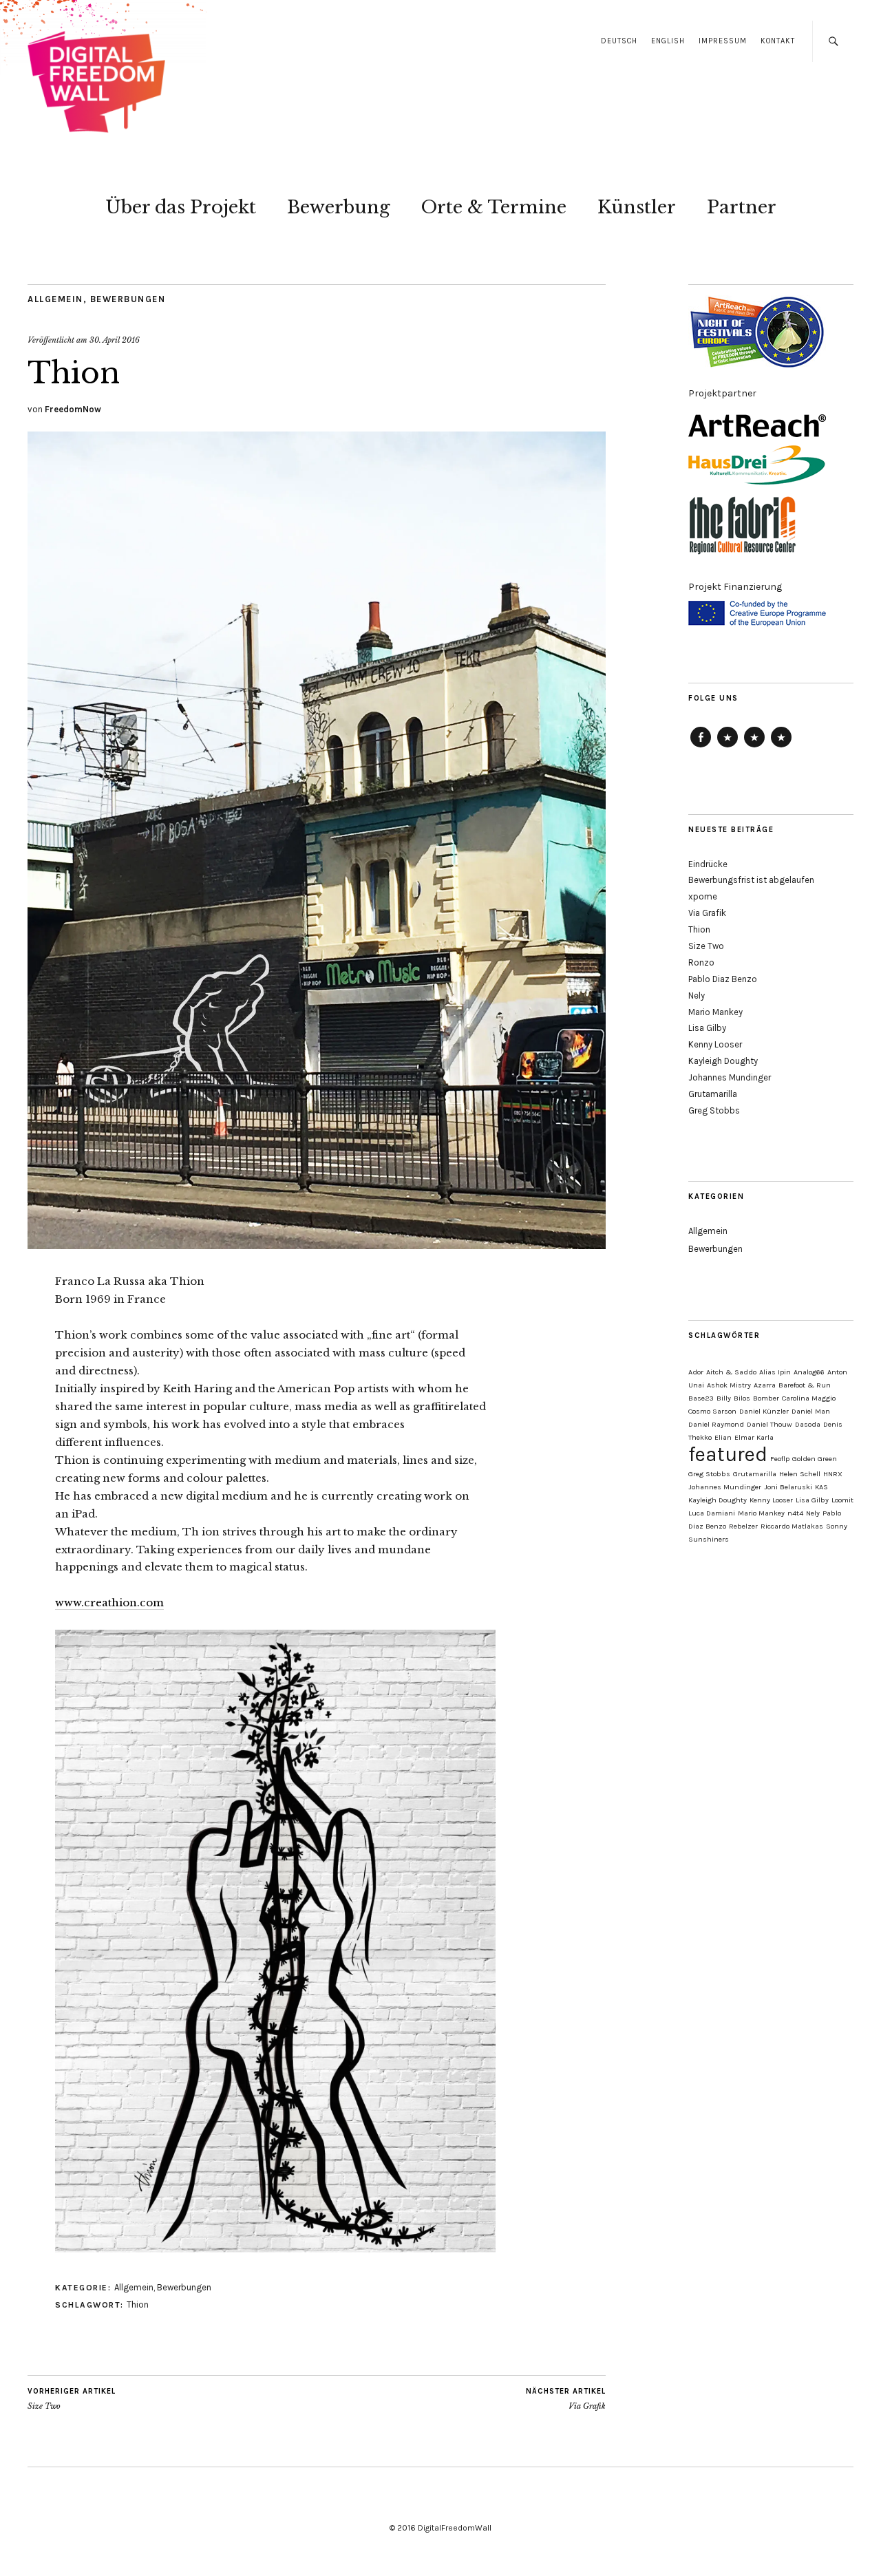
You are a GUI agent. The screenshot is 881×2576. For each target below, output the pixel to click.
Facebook (701, 747)
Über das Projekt (181, 207)
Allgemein (55, 299)
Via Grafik (566, 2399)
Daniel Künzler (764, 1411)
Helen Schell (800, 1474)
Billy (724, 1398)
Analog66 (809, 1372)
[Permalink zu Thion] (317, 1245)
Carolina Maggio (809, 1398)
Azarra (765, 1385)
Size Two (72, 2399)
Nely (697, 996)
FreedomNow (73, 409)
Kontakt (778, 41)
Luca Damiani (712, 1513)
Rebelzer (743, 1526)
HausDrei (754, 747)
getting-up (781, 747)
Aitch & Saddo (731, 1372)
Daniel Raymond (716, 1424)
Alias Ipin (775, 1372)
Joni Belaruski (788, 1487)
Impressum (723, 41)
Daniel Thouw (769, 1424)
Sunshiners (709, 1539)
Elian (723, 1437)
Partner (742, 207)
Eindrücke (708, 864)
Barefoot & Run (805, 1385)
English (668, 41)
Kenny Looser (715, 1044)
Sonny (837, 1526)
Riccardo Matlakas (792, 1526)
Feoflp (780, 1459)
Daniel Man (811, 1411)
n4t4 (795, 1513)
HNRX (833, 1474)
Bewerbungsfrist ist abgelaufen (751, 880)
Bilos (742, 1398)
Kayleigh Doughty (723, 1061)
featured (728, 1454)
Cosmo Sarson (712, 1411)
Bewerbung (339, 207)
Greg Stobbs (714, 1110)
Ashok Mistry (729, 1385)
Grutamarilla (713, 1094)
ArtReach (728, 747)
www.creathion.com (109, 1603)
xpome (703, 896)
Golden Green (815, 1459)
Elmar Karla (754, 1437)
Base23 (701, 1398)
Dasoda (808, 1424)
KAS (821, 1487)
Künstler (637, 207)
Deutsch (619, 41)
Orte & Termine (494, 207)
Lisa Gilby (707, 1028)
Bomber (766, 1398)
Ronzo (701, 962)
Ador (696, 1372)
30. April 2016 (115, 340)
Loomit (842, 1500)
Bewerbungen (128, 299)
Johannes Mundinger (730, 1077)
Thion (138, 2304)
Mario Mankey (715, 1012)
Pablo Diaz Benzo (723, 979)
